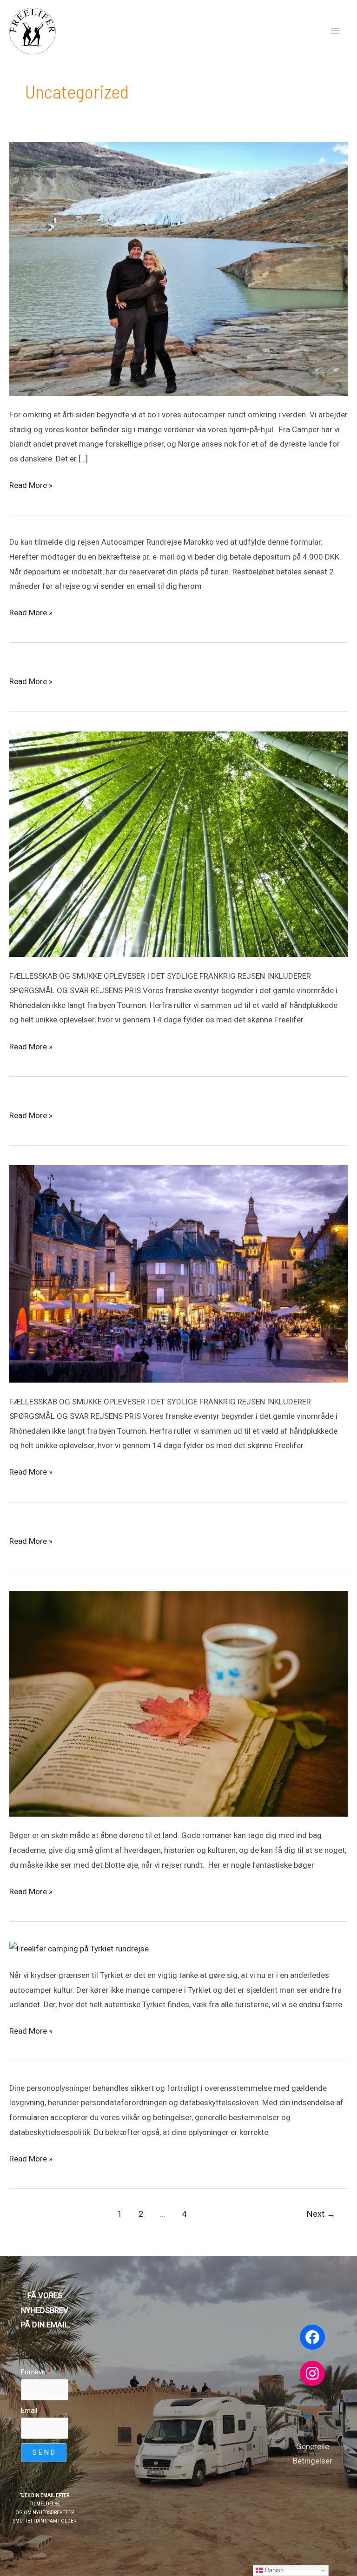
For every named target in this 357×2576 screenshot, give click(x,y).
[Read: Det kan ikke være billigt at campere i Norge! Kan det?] (178, 268)
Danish (273, 2570)
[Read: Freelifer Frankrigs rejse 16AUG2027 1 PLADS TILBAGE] (178, 843)
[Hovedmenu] (336, 31)
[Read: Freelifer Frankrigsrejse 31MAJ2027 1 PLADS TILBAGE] (178, 1273)
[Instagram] (312, 2373)
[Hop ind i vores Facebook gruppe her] (312, 2337)
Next (321, 2214)
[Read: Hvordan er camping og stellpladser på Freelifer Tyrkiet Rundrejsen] (79, 1948)
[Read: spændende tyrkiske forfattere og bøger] (178, 1703)
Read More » (31, 484)
